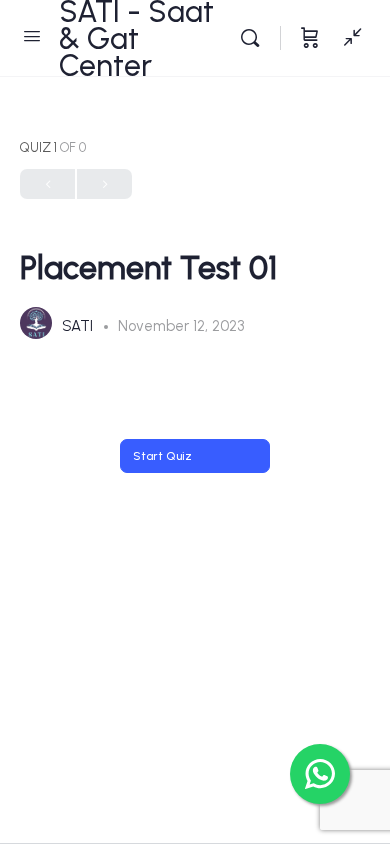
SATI (79, 326)
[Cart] (310, 38)
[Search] (255, 38)
